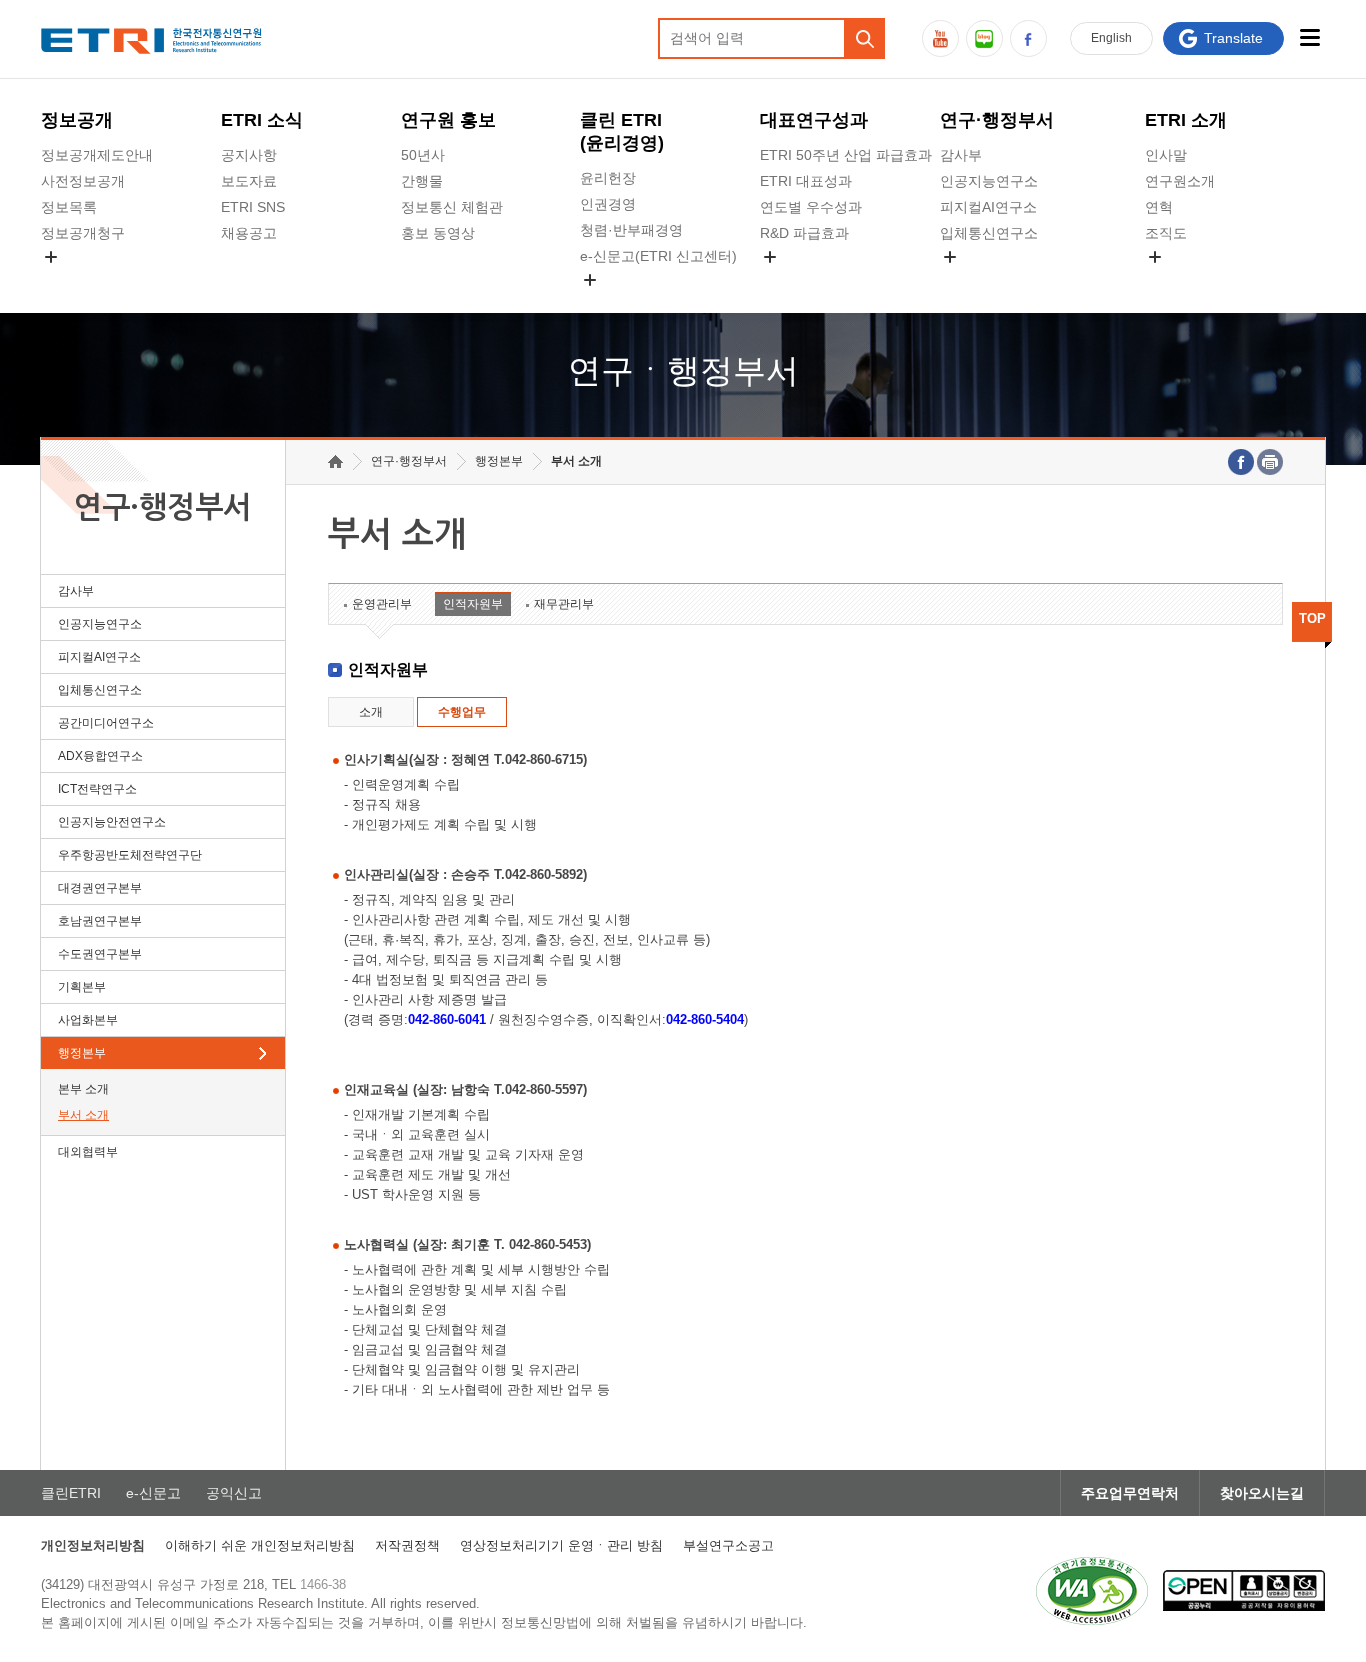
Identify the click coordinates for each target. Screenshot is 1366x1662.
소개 (371, 712)
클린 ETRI (622, 131)
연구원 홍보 (448, 120)
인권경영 (608, 204)
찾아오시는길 (1262, 1493)
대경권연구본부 (100, 888)
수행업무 (462, 712)
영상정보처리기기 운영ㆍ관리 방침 (561, 1545)
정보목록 (69, 207)
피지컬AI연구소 (988, 207)
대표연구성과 (814, 120)
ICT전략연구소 (97, 789)
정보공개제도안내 (97, 155)
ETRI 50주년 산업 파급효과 (846, 155)
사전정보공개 (83, 181)
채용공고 (249, 233)
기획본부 (82, 987)
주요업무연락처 (1130, 1493)
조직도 (1166, 233)
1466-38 (323, 1584)
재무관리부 (564, 604)
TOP (1312, 618)
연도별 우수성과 (811, 207)
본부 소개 (83, 1089)
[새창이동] (1092, 1591)
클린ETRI (71, 1493)
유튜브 (940, 38)
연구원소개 (1180, 181)
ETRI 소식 (262, 120)
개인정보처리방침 (93, 1545)
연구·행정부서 (997, 120)
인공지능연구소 (989, 181)
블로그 (984, 38)
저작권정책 (407, 1545)
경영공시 (69, 280)
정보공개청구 (83, 233)
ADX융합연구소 (100, 756)
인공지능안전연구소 (112, 822)
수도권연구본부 (100, 954)
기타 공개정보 (1189, 280)
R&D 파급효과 (804, 233)
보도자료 (249, 181)
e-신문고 (153, 1493)
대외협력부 (88, 1152)
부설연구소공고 (728, 1545)
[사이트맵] (1309, 37)
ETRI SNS (253, 207)
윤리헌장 (608, 178)
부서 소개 (83, 1115)
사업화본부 (88, 1020)
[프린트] (1270, 462)
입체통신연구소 (989, 233)
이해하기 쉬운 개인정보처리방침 (260, 1545)
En (1111, 38)
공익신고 (608, 303)
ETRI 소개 (1186, 120)
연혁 (1159, 207)
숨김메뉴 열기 (51, 257)
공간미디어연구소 (996, 280)
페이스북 (1028, 38)
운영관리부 (382, 604)
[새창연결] (1241, 462)
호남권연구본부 (100, 921)
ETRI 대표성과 (806, 181)
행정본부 (82, 1053)
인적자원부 (473, 604)
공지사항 (249, 155)
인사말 (1166, 155)
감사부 (961, 155)
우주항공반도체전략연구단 (130, 855)
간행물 (422, 181)
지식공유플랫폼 (809, 280)
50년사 (423, 155)
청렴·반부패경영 (631, 230)
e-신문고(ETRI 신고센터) (658, 256)
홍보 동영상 (438, 233)
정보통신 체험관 (452, 207)
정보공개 (77, 120)
